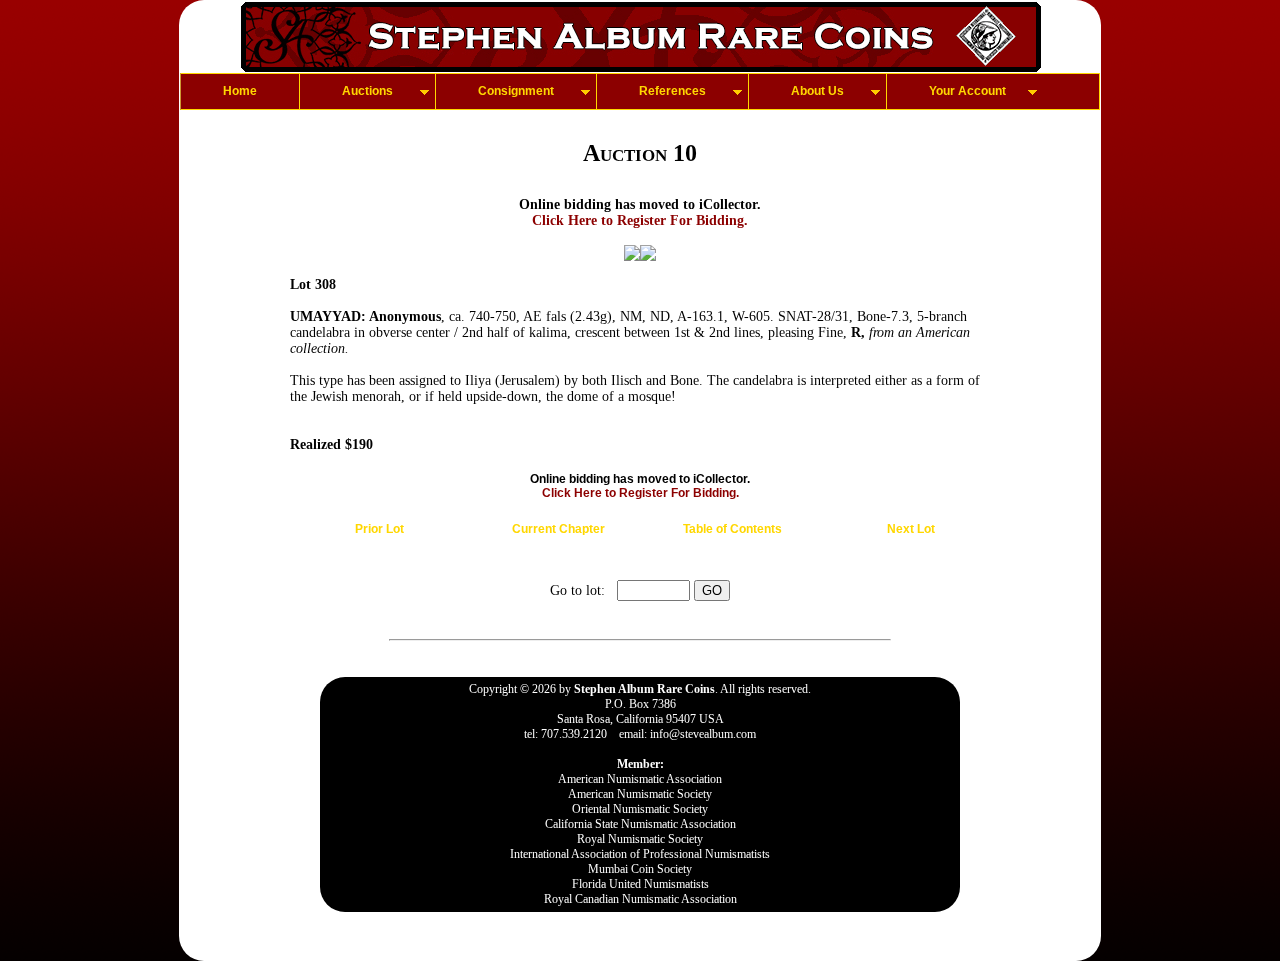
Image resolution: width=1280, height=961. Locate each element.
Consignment (516, 91)
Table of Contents (732, 529)
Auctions (367, 91)
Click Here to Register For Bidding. (640, 220)
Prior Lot (379, 529)
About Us (817, 91)
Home (240, 91)
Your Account (967, 91)
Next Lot (911, 529)
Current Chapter (558, 529)
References (672, 91)
